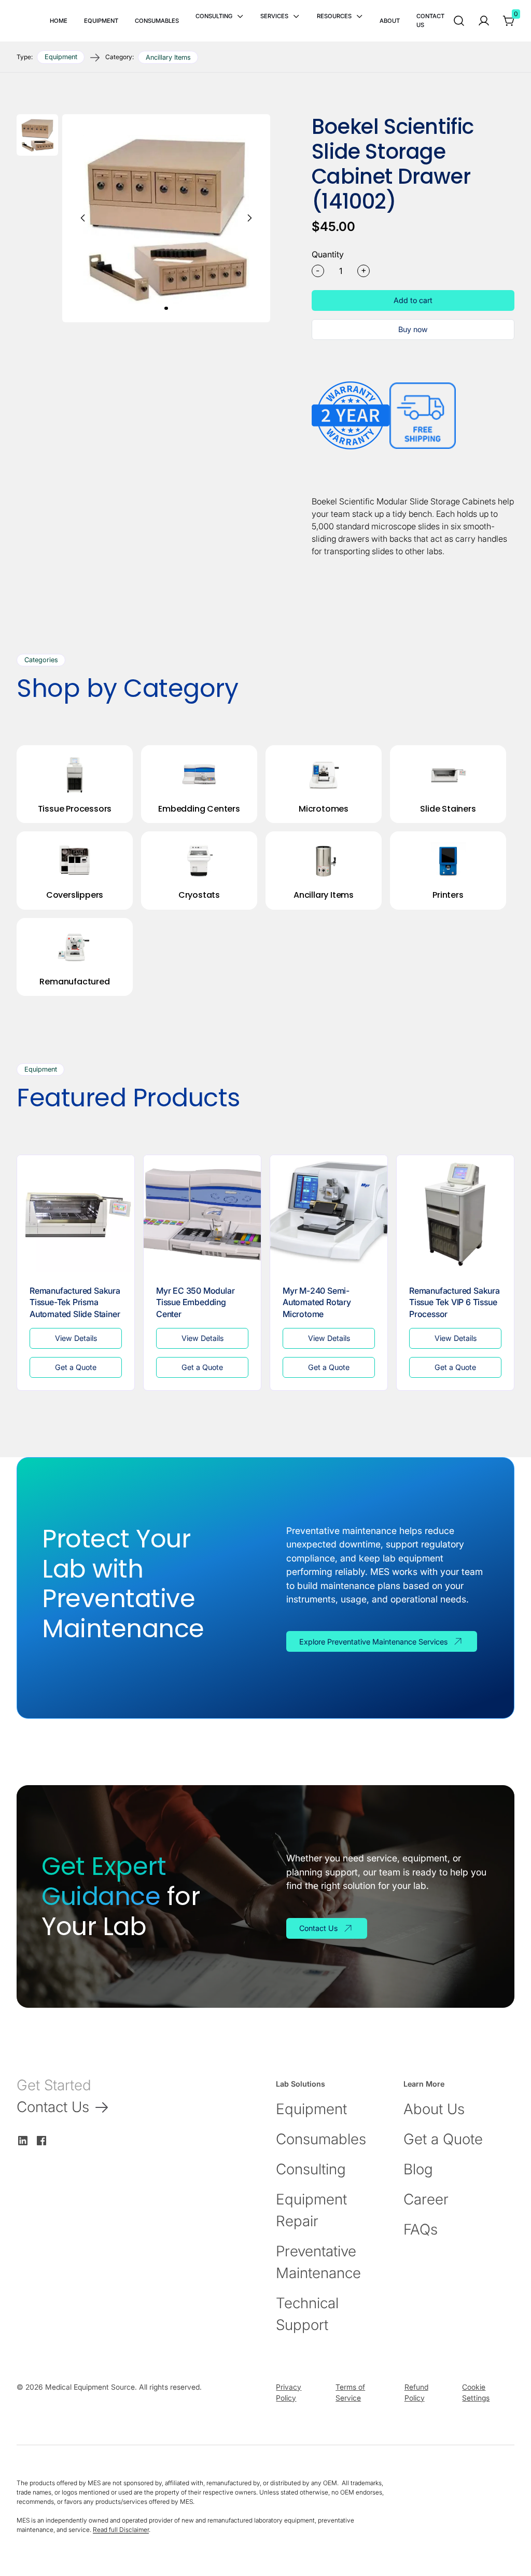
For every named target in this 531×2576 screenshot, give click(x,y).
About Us (434, 2109)
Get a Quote (443, 2139)
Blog (418, 2169)
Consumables (321, 2139)
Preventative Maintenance (318, 2262)
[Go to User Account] (484, 21)
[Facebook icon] (41, 2141)
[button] (220, 16)
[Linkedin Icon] (23, 2141)
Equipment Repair (311, 2210)
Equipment (311, 2109)
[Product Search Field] (459, 21)
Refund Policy (416, 2392)
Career (426, 2199)
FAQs (421, 2229)
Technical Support (307, 2314)
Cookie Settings (476, 2392)
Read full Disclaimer (121, 2530)
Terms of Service (350, 2392)
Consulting (311, 2169)
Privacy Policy (289, 2392)
